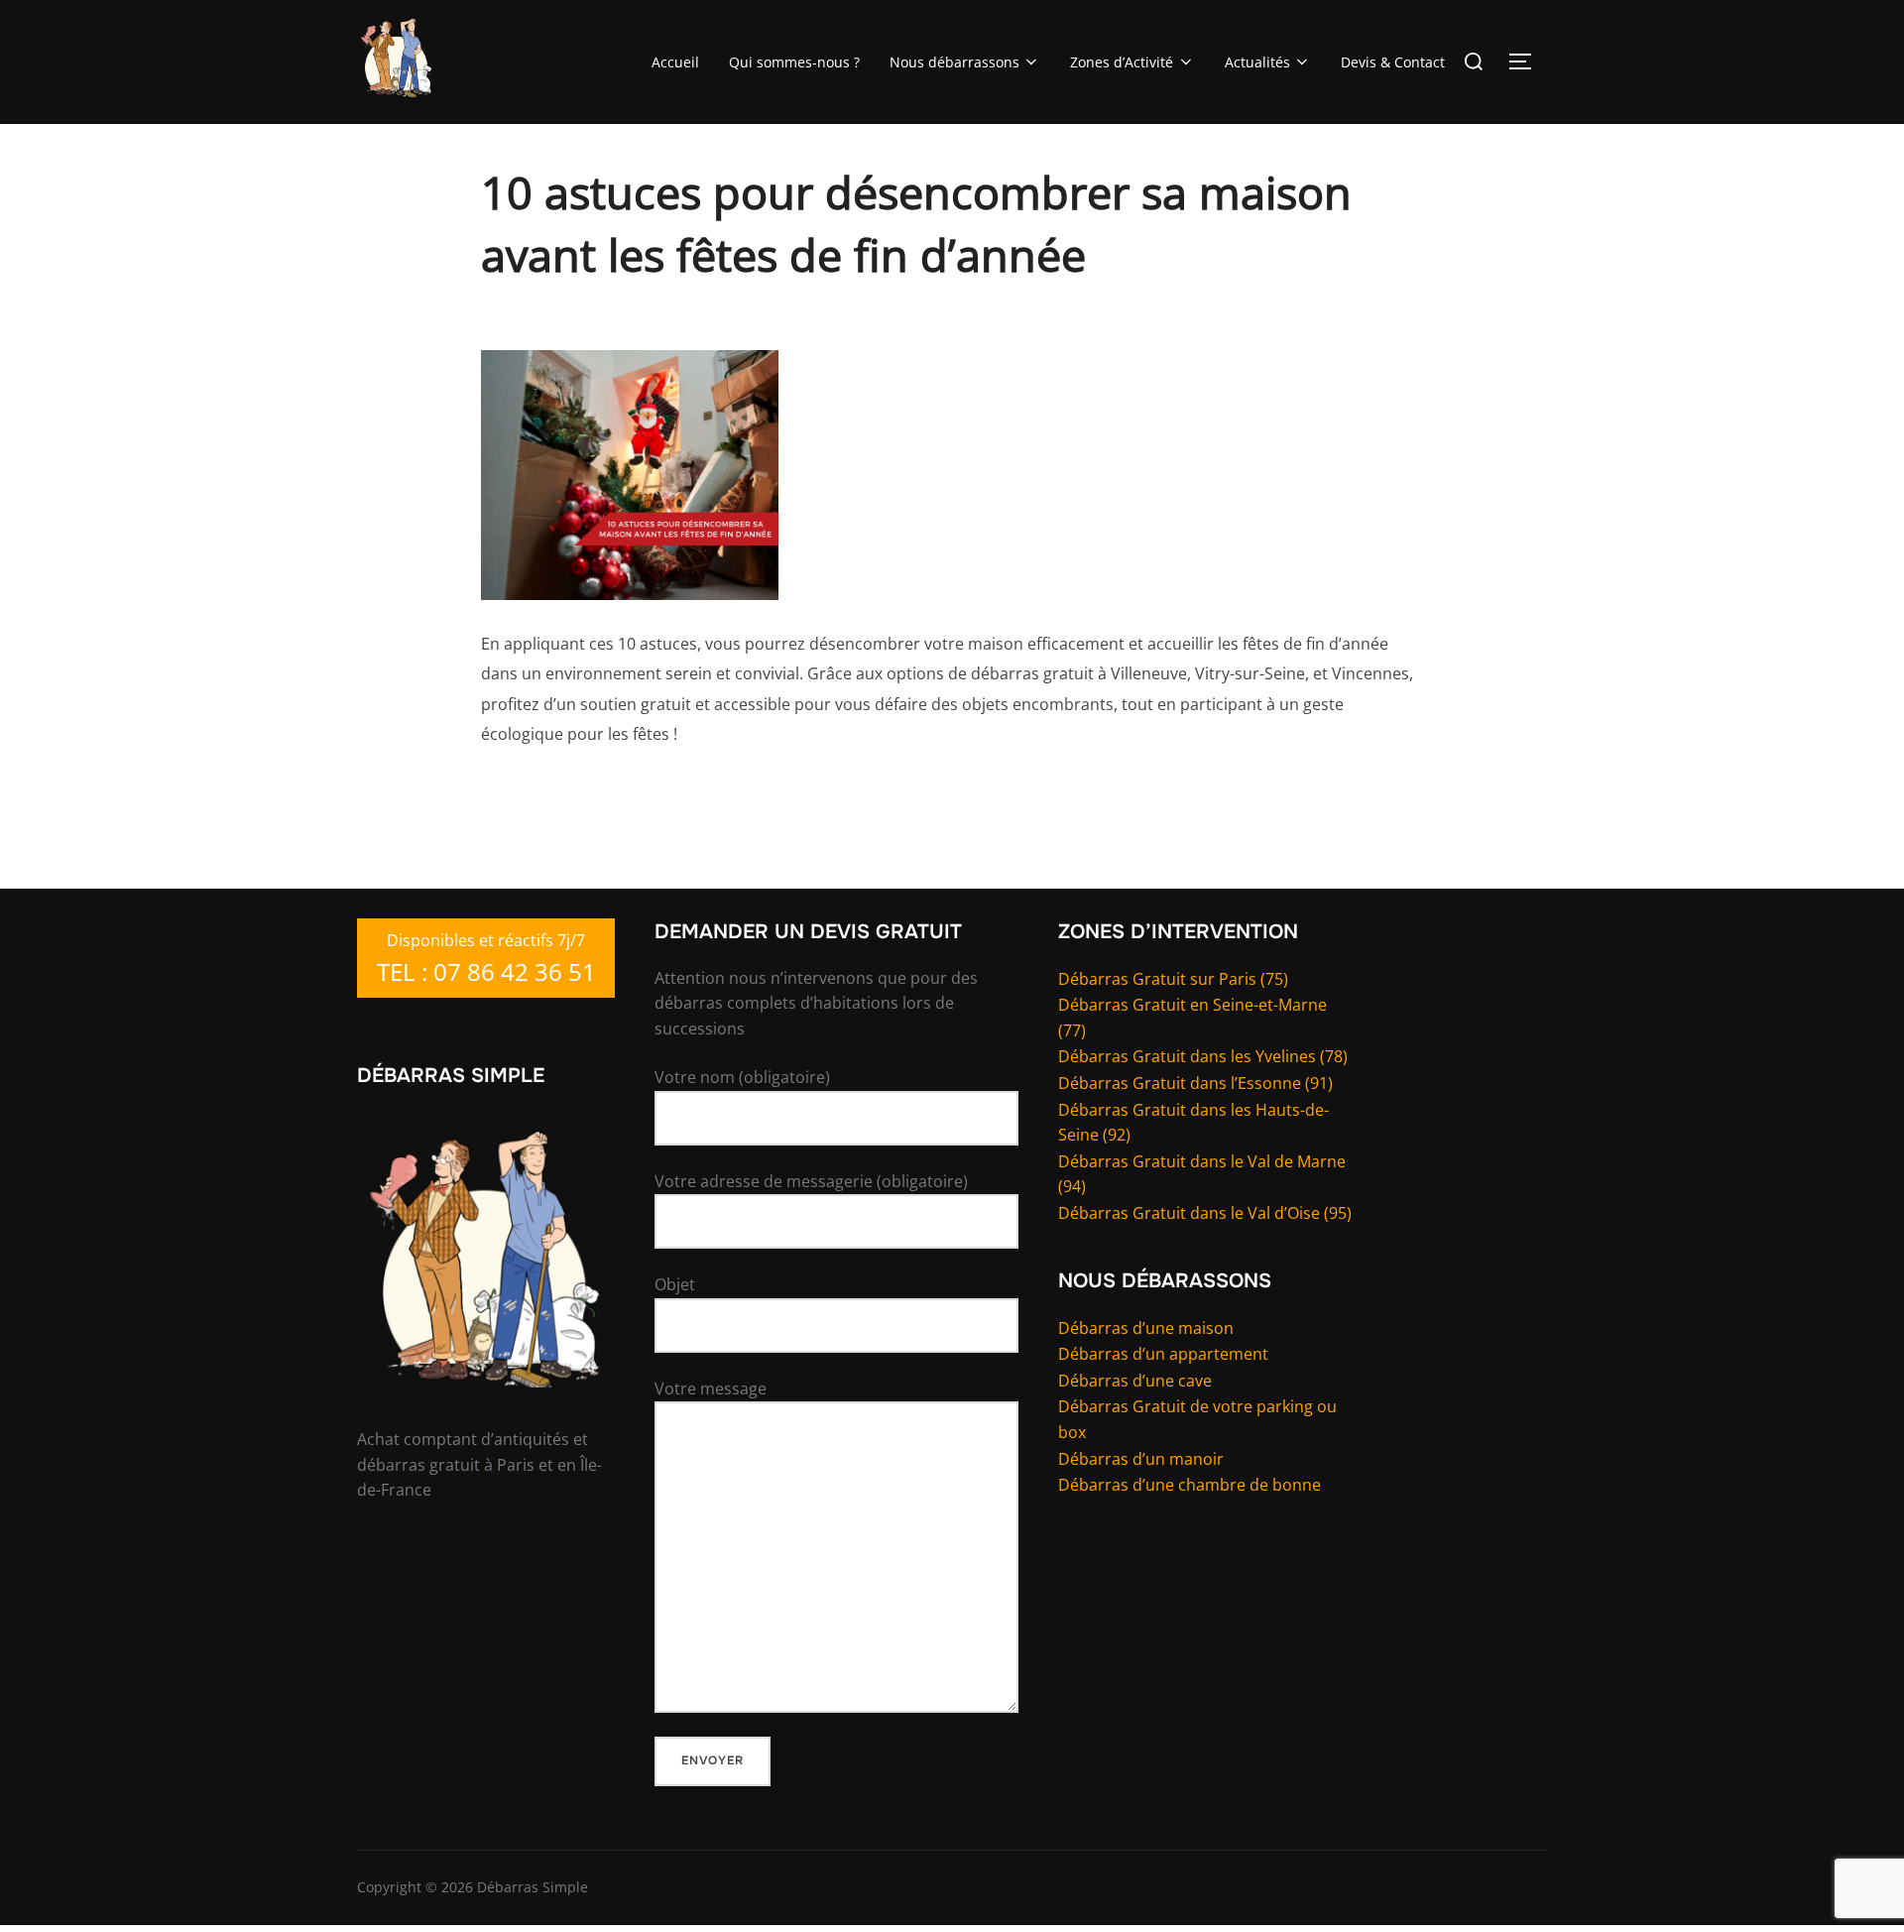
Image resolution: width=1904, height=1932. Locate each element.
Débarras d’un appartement (1163, 1354)
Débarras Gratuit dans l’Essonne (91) (1195, 1083)
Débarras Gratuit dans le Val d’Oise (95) (1205, 1213)
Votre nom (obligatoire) (742, 1077)
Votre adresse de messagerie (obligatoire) (811, 1181)
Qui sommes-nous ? (794, 62)
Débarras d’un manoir (1141, 1459)
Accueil (675, 62)
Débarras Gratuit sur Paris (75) (1173, 979)
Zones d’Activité (1122, 62)
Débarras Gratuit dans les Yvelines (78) (1203, 1056)
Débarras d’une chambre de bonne (1190, 1485)
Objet (675, 1284)
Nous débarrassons (954, 62)
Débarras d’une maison (1146, 1328)
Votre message (711, 1389)
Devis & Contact (1393, 62)
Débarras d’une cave (1135, 1381)
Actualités (1257, 62)
